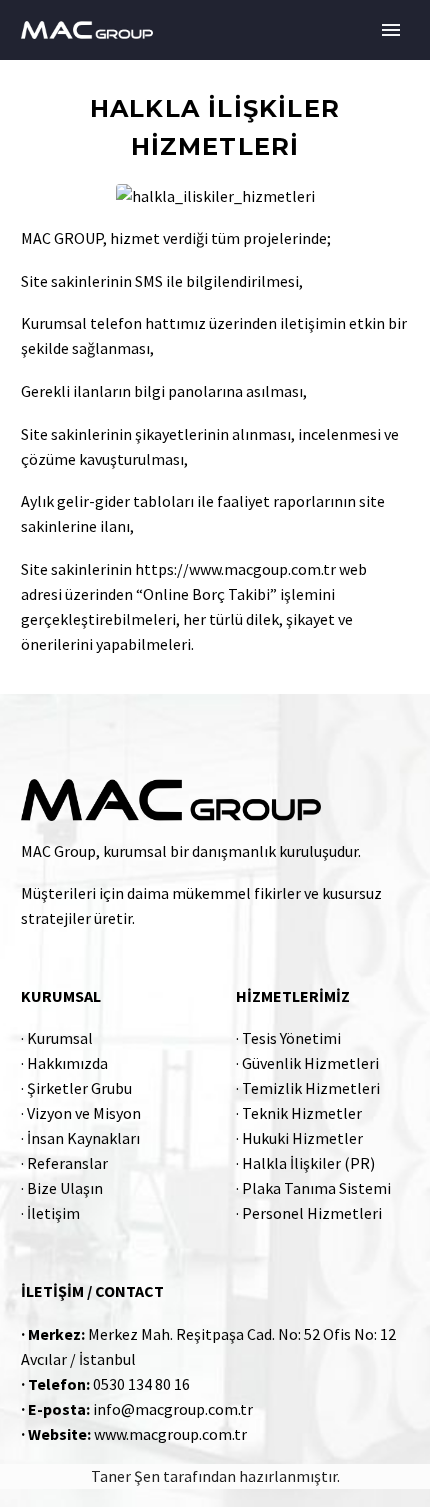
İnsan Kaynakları (83, 1138)
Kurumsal (60, 1038)
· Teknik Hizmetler (299, 1113)
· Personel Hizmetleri (309, 1213)
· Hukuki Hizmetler (299, 1138)
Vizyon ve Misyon (84, 1113)
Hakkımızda (67, 1063)
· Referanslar (64, 1163)
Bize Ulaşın (65, 1188)
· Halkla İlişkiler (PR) (305, 1163)
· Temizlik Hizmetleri (308, 1088)
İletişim (53, 1213)
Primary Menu (391, 30)
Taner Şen (125, 1476)
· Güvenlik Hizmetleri (307, 1063)
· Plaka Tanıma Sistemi (313, 1188)
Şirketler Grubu (79, 1088)
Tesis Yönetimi (291, 1038)
